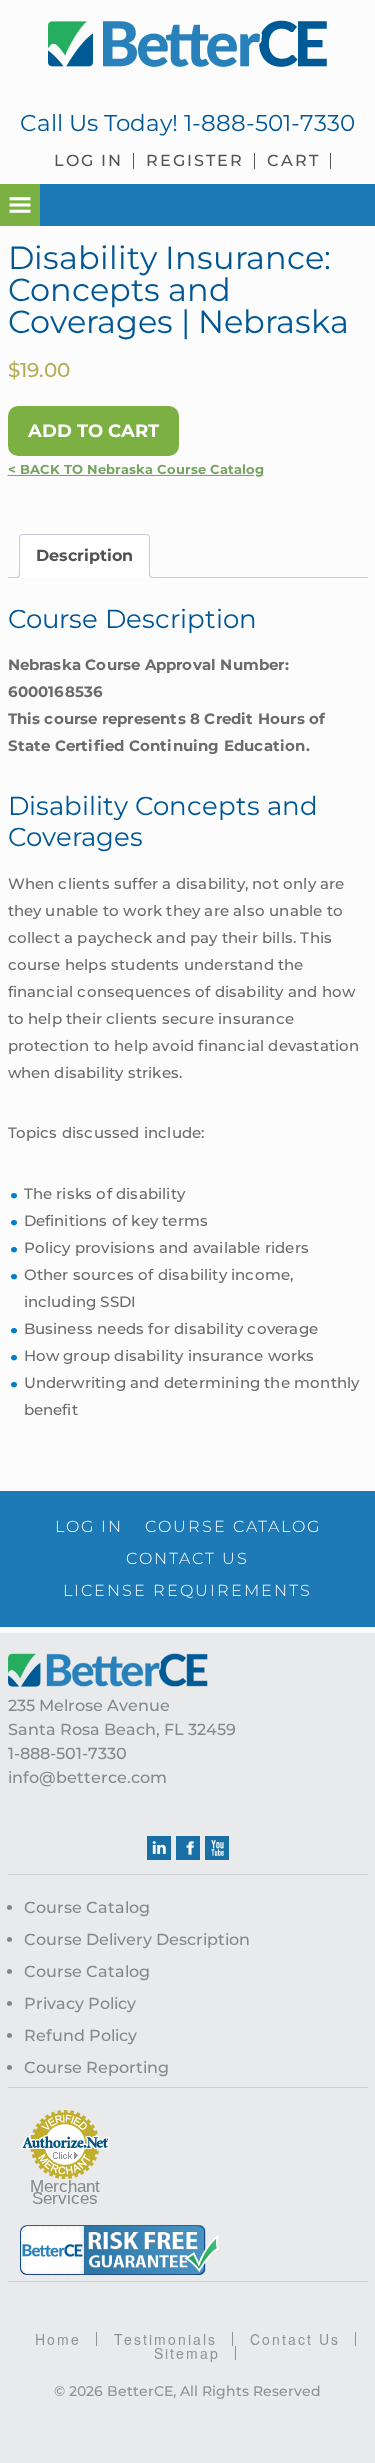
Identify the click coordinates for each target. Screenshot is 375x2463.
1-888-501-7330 (269, 123)
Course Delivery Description (137, 1939)
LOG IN (89, 1526)
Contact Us (295, 2339)
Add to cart (93, 431)
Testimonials (165, 2339)
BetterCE (188, 45)
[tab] (84, 556)
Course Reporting (96, 2067)
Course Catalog (87, 1907)
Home (58, 2339)
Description (84, 555)
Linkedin (159, 1848)
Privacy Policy (80, 2003)
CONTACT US (187, 1558)
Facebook (188, 1848)
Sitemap (187, 2353)
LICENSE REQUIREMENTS (187, 1590)
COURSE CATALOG (233, 1526)
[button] (20, 205)
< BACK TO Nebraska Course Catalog (136, 469)
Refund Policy (80, 2035)
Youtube (217, 1848)
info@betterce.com (87, 1777)
